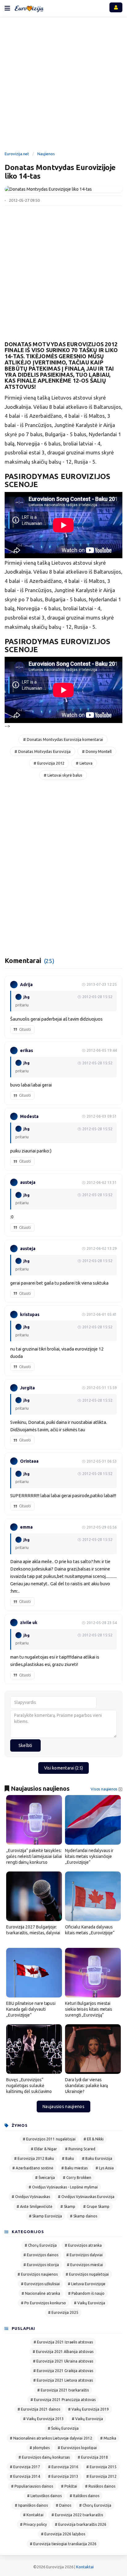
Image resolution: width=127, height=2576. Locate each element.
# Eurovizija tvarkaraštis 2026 (81, 2524)
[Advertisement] (63, 85)
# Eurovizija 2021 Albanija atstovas (63, 2352)
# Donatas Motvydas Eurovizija (43, 751)
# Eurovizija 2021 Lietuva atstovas (63, 2380)
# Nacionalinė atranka (41, 2293)
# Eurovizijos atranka (83, 2245)
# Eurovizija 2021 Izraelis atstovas (63, 2342)
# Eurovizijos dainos (41, 2255)
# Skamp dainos (84, 2216)
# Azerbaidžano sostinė (33, 2168)
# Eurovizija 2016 (63, 2467)
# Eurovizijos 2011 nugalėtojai (49, 2139)
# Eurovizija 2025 (63, 2312)
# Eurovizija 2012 (49, 763)
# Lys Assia (105, 2168)
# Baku (68, 2158)
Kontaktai (85, 2567)
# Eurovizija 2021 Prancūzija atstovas (63, 2400)
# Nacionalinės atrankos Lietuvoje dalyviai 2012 (51, 2438)
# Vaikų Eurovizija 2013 (43, 2419)
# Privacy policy (33, 2524)
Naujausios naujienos (63, 2107)
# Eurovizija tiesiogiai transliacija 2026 (63, 2544)
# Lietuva (84, 763)
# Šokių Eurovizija (63, 2428)
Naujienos (46, 154)
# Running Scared (80, 2149)
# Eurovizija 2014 (25, 2476)
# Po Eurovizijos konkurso (43, 2303)
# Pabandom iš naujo (86, 2293)
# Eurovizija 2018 (93, 2457)
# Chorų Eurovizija (41, 2245)
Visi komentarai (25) (64, 1768)
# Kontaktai (33, 2515)
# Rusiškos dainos (100, 2486)
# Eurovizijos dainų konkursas (44, 2457)
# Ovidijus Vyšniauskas (31, 2197)
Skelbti (25, 1745)
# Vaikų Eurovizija (90, 2303)
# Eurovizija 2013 (63, 2476)
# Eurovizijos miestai (85, 2265)
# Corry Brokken (77, 2178)
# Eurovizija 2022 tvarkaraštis (77, 2515)
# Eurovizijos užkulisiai (40, 2284)
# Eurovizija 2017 (25, 2467)
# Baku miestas (74, 2168)
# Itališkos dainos (84, 2496)
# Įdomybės (40, 2448)
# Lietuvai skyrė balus (63, 775)
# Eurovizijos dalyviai (84, 2255)
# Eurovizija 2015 (101, 2467)
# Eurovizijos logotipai (77, 2448)
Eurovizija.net (17, 154)
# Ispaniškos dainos (31, 2505)
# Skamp (68, 2206)
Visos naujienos (104, 1789)
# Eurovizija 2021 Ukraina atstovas (63, 2361)
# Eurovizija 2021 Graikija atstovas (63, 2371)
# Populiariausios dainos (32, 2486)
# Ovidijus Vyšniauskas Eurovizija (86, 2197)
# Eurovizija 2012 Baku (34, 2158)
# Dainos (63, 2505)
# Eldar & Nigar (44, 2149)
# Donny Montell (97, 751)
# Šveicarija (45, 2178)
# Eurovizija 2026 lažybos (63, 2534)
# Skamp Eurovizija (45, 2216)
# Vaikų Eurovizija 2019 (88, 2409)
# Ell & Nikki (94, 2139)
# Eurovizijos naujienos (38, 2274)
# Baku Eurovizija (97, 2158)
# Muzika (108, 2438)
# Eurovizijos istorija (41, 2265)
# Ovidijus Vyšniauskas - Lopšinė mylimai (63, 2187)
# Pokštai (69, 2486)
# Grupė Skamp (96, 2206)
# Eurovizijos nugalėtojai (87, 2274)
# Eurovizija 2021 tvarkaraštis (63, 2390)
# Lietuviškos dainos (44, 2496)
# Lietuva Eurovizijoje (87, 2284)
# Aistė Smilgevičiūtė (35, 2206)
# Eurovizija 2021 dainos (39, 2409)
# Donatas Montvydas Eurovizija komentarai (63, 739)
